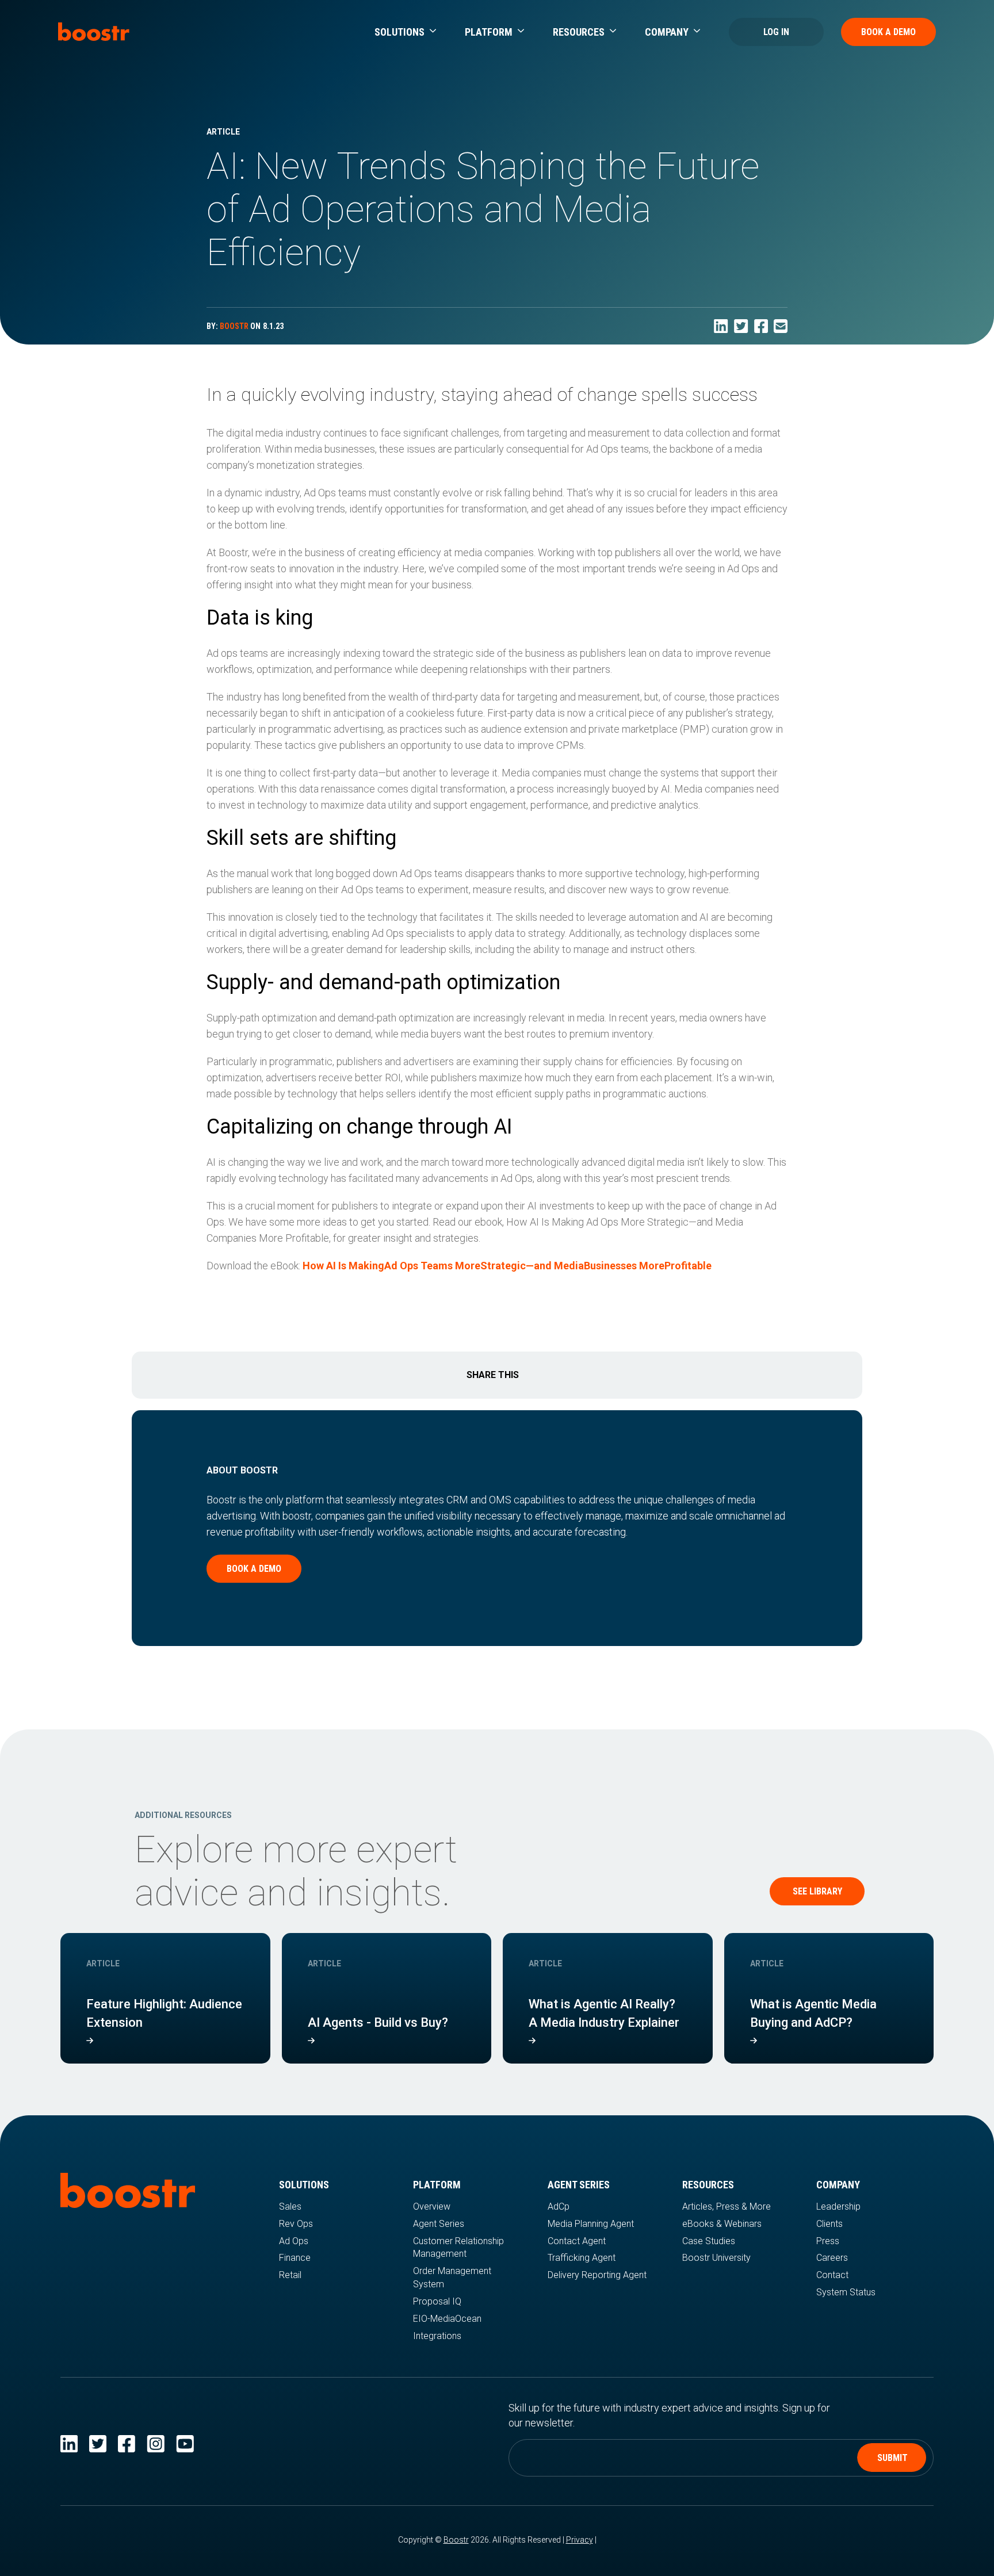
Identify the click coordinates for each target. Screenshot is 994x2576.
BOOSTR (234, 326)
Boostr (456, 2540)
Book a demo (254, 1569)
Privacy (580, 2540)
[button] (405, 32)
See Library (817, 1891)
